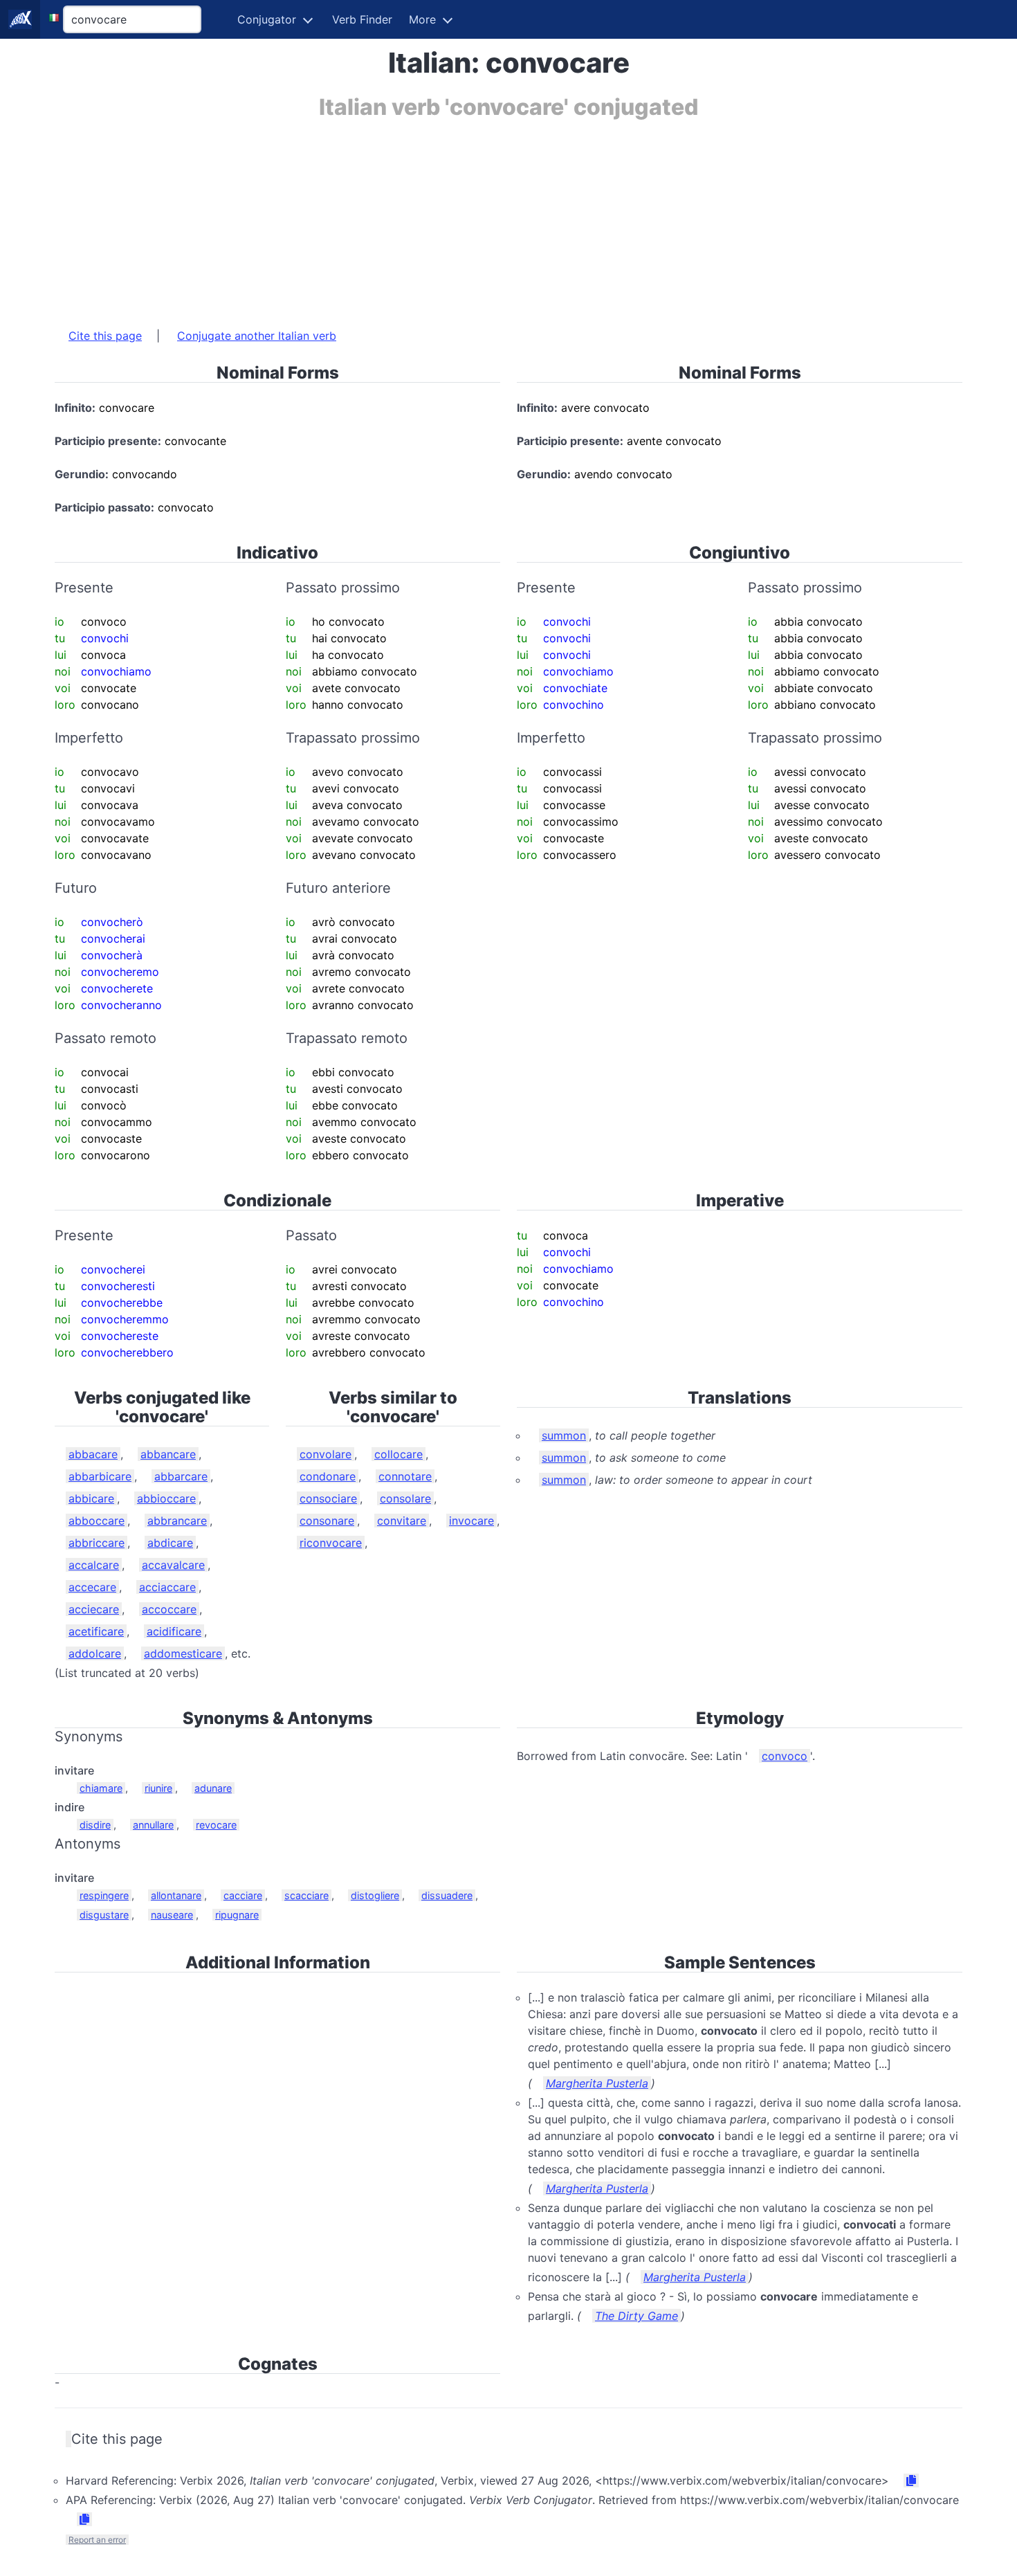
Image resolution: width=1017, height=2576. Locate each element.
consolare (405, 1498)
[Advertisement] (470, 217)
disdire (95, 1825)
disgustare (104, 1915)
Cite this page (105, 336)
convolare (326, 1454)
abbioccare (166, 1498)
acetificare (96, 1631)
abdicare (170, 1543)
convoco (785, 1756)
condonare (328, 1476)
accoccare (169, 1609)
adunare (213, 1788)
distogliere (375, 1895)
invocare (471, 1521)
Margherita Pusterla (597, 2083)
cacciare (243, 1895)
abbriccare (97, 1543)
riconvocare (331, 1543)
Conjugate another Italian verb (257, 336)
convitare (402, 1521)
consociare (328, 1498)
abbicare (91, 1498)
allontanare (176, 1895)
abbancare (168, 1454)
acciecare (94, 1609)
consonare (327, 1521)
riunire (158, 1788)
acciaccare (167, 1587)
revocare (216, 1825)
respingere (104, 1895)
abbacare (93, 1454)
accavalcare (173, 1565)
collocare (398, 1454)
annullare (153, 1825)
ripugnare (237, 1915)
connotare (405, 1476)
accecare (92, 1587)
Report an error (97, 2540)
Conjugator (267, 19)
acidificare (174, 1631)
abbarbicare (100, 1476)
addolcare (95, 1653)
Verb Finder (362, 19)
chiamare (101, 1788)
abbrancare (177, 1521)
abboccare (97, 1521)
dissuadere (447, 1895)
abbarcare (181, 1476)
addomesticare (183, 1653)
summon (564, 1435)
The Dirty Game (636, 2316)
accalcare (94, 1565)
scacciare (306, 1895)
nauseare (172, 1915)
